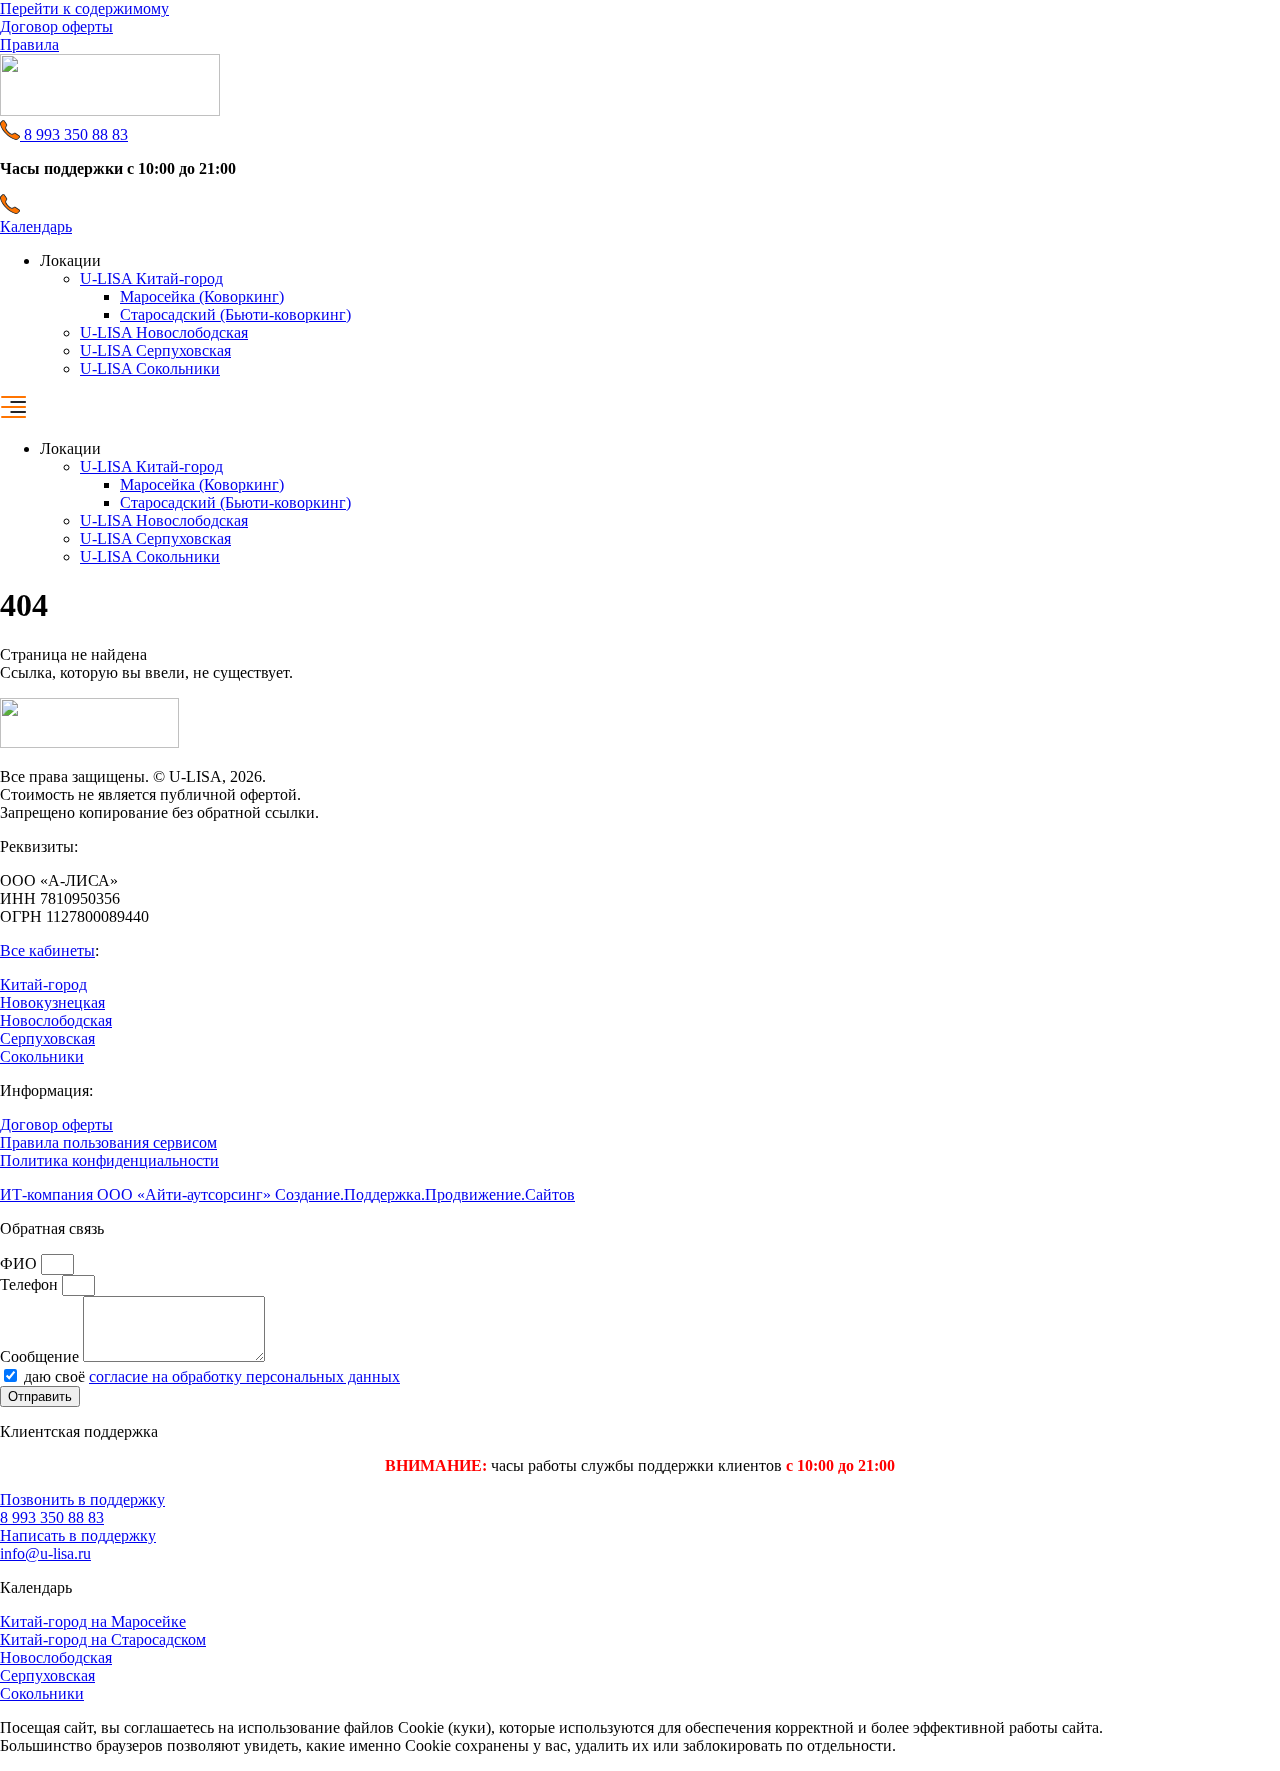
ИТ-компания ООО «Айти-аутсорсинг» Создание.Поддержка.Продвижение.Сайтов (287, 1194)
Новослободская (56, 1020)
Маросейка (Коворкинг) (202, 296)
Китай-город (43, 984)
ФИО (20, 1263)
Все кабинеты (47, 950)
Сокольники (42, 1056)
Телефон (31, 1284)
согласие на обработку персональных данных (244, 1376)
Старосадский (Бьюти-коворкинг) (235, 314)
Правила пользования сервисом (108, 1142)
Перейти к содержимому (84, 8)
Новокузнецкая (52, 1002)
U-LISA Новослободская (164, 332)
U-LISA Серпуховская (155, 350)
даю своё (212, 1376)
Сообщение (41, 1356)
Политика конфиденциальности (109, 1160)
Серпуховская (47, 1038)
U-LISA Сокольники (150, 368)
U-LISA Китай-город (151, 278)
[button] (640, 409)
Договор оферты (56, 1124)
